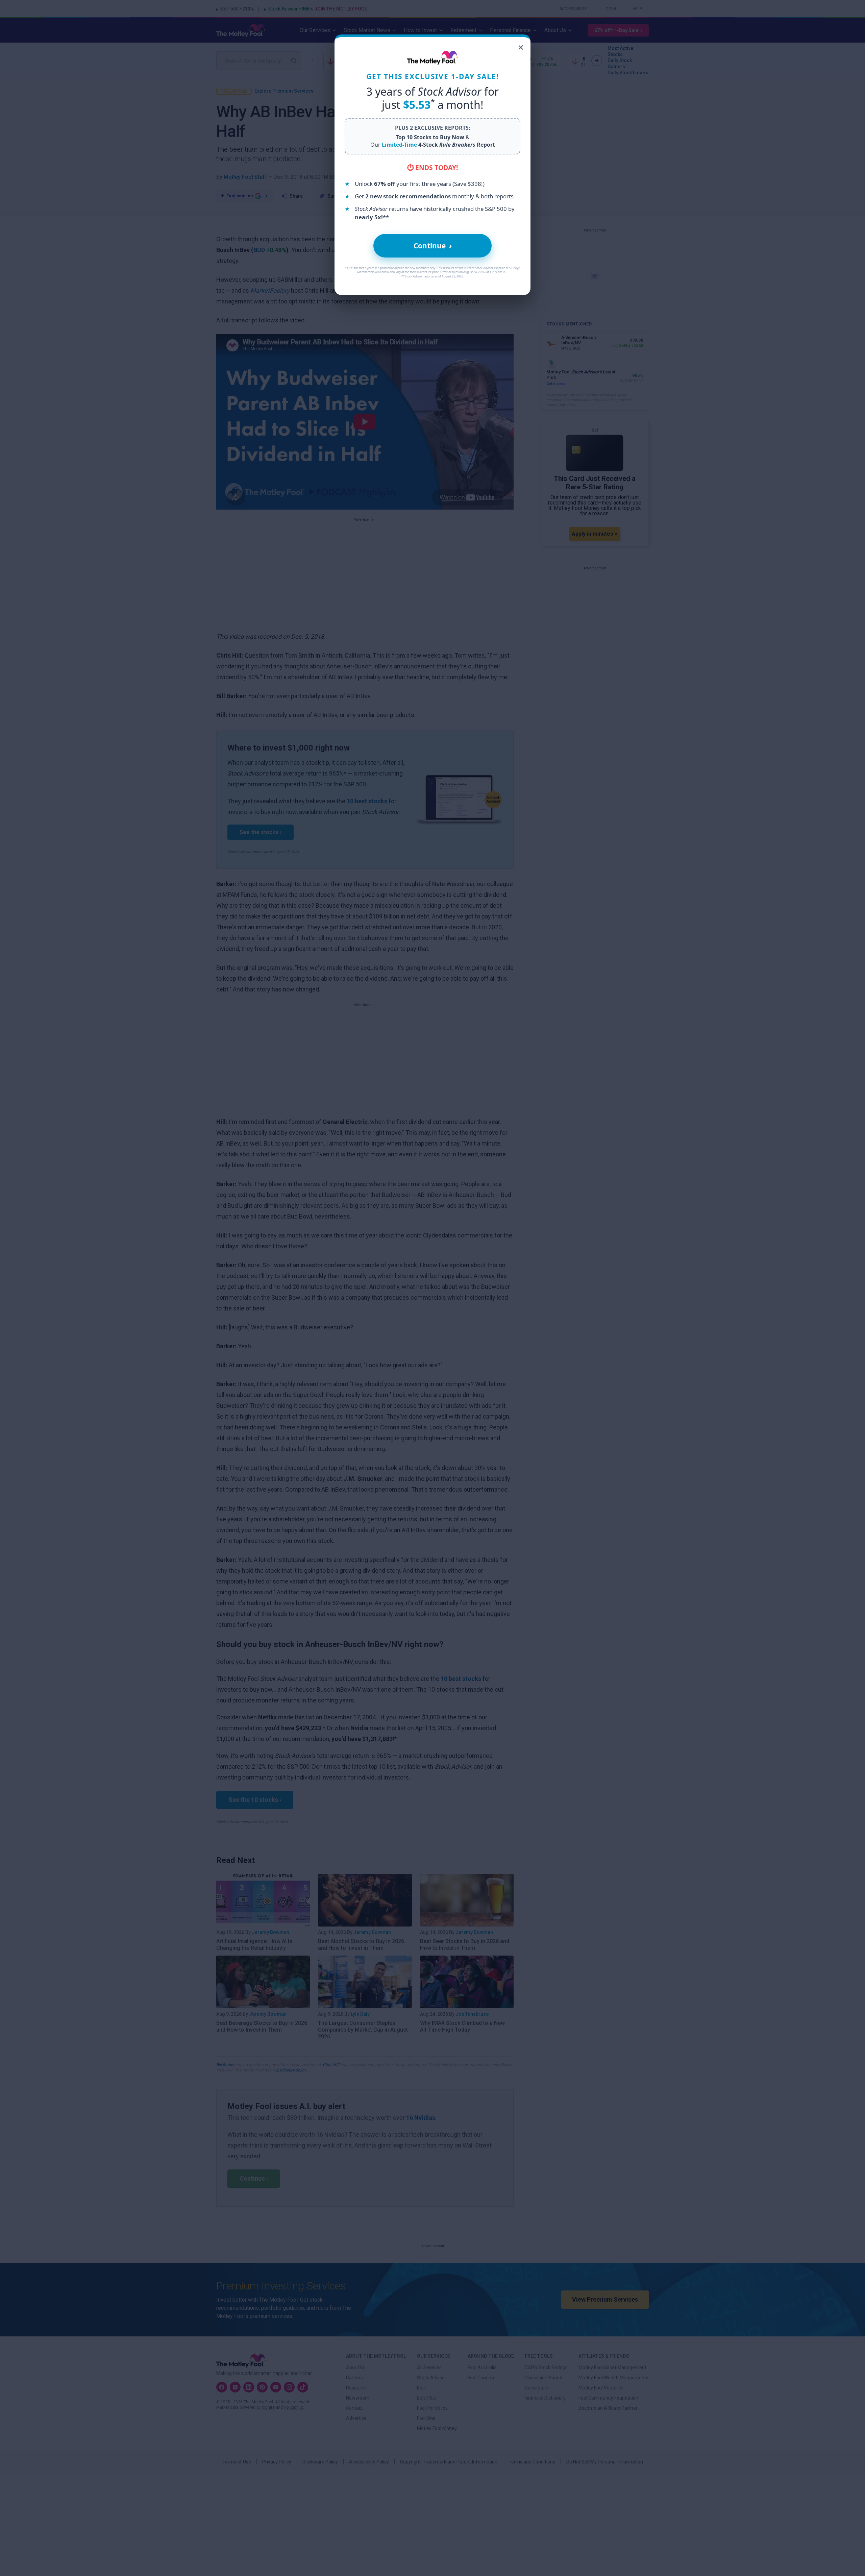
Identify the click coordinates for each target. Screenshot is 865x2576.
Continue (433, 246)
